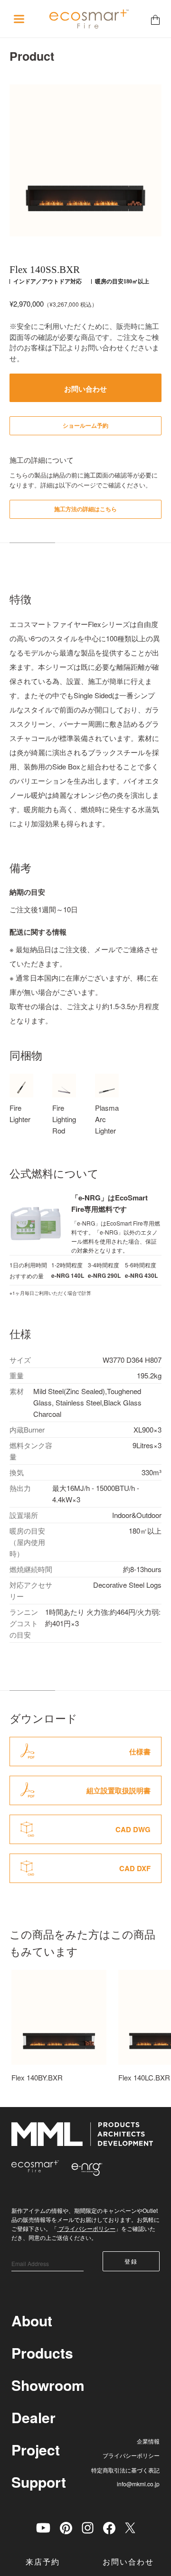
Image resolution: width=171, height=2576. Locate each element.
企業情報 (148, 2441)
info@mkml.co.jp (138, 2484)
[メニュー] (19, 19)
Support (39, 2482)
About (32, 2320)
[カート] (155, 19)
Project (36, 2450)
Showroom (48, 2385)
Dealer (33, 2417)
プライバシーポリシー (86, 2228)
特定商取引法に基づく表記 (125, 2470)
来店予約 (43, 2562)
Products (42, 2353)
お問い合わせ (128, 2562)
